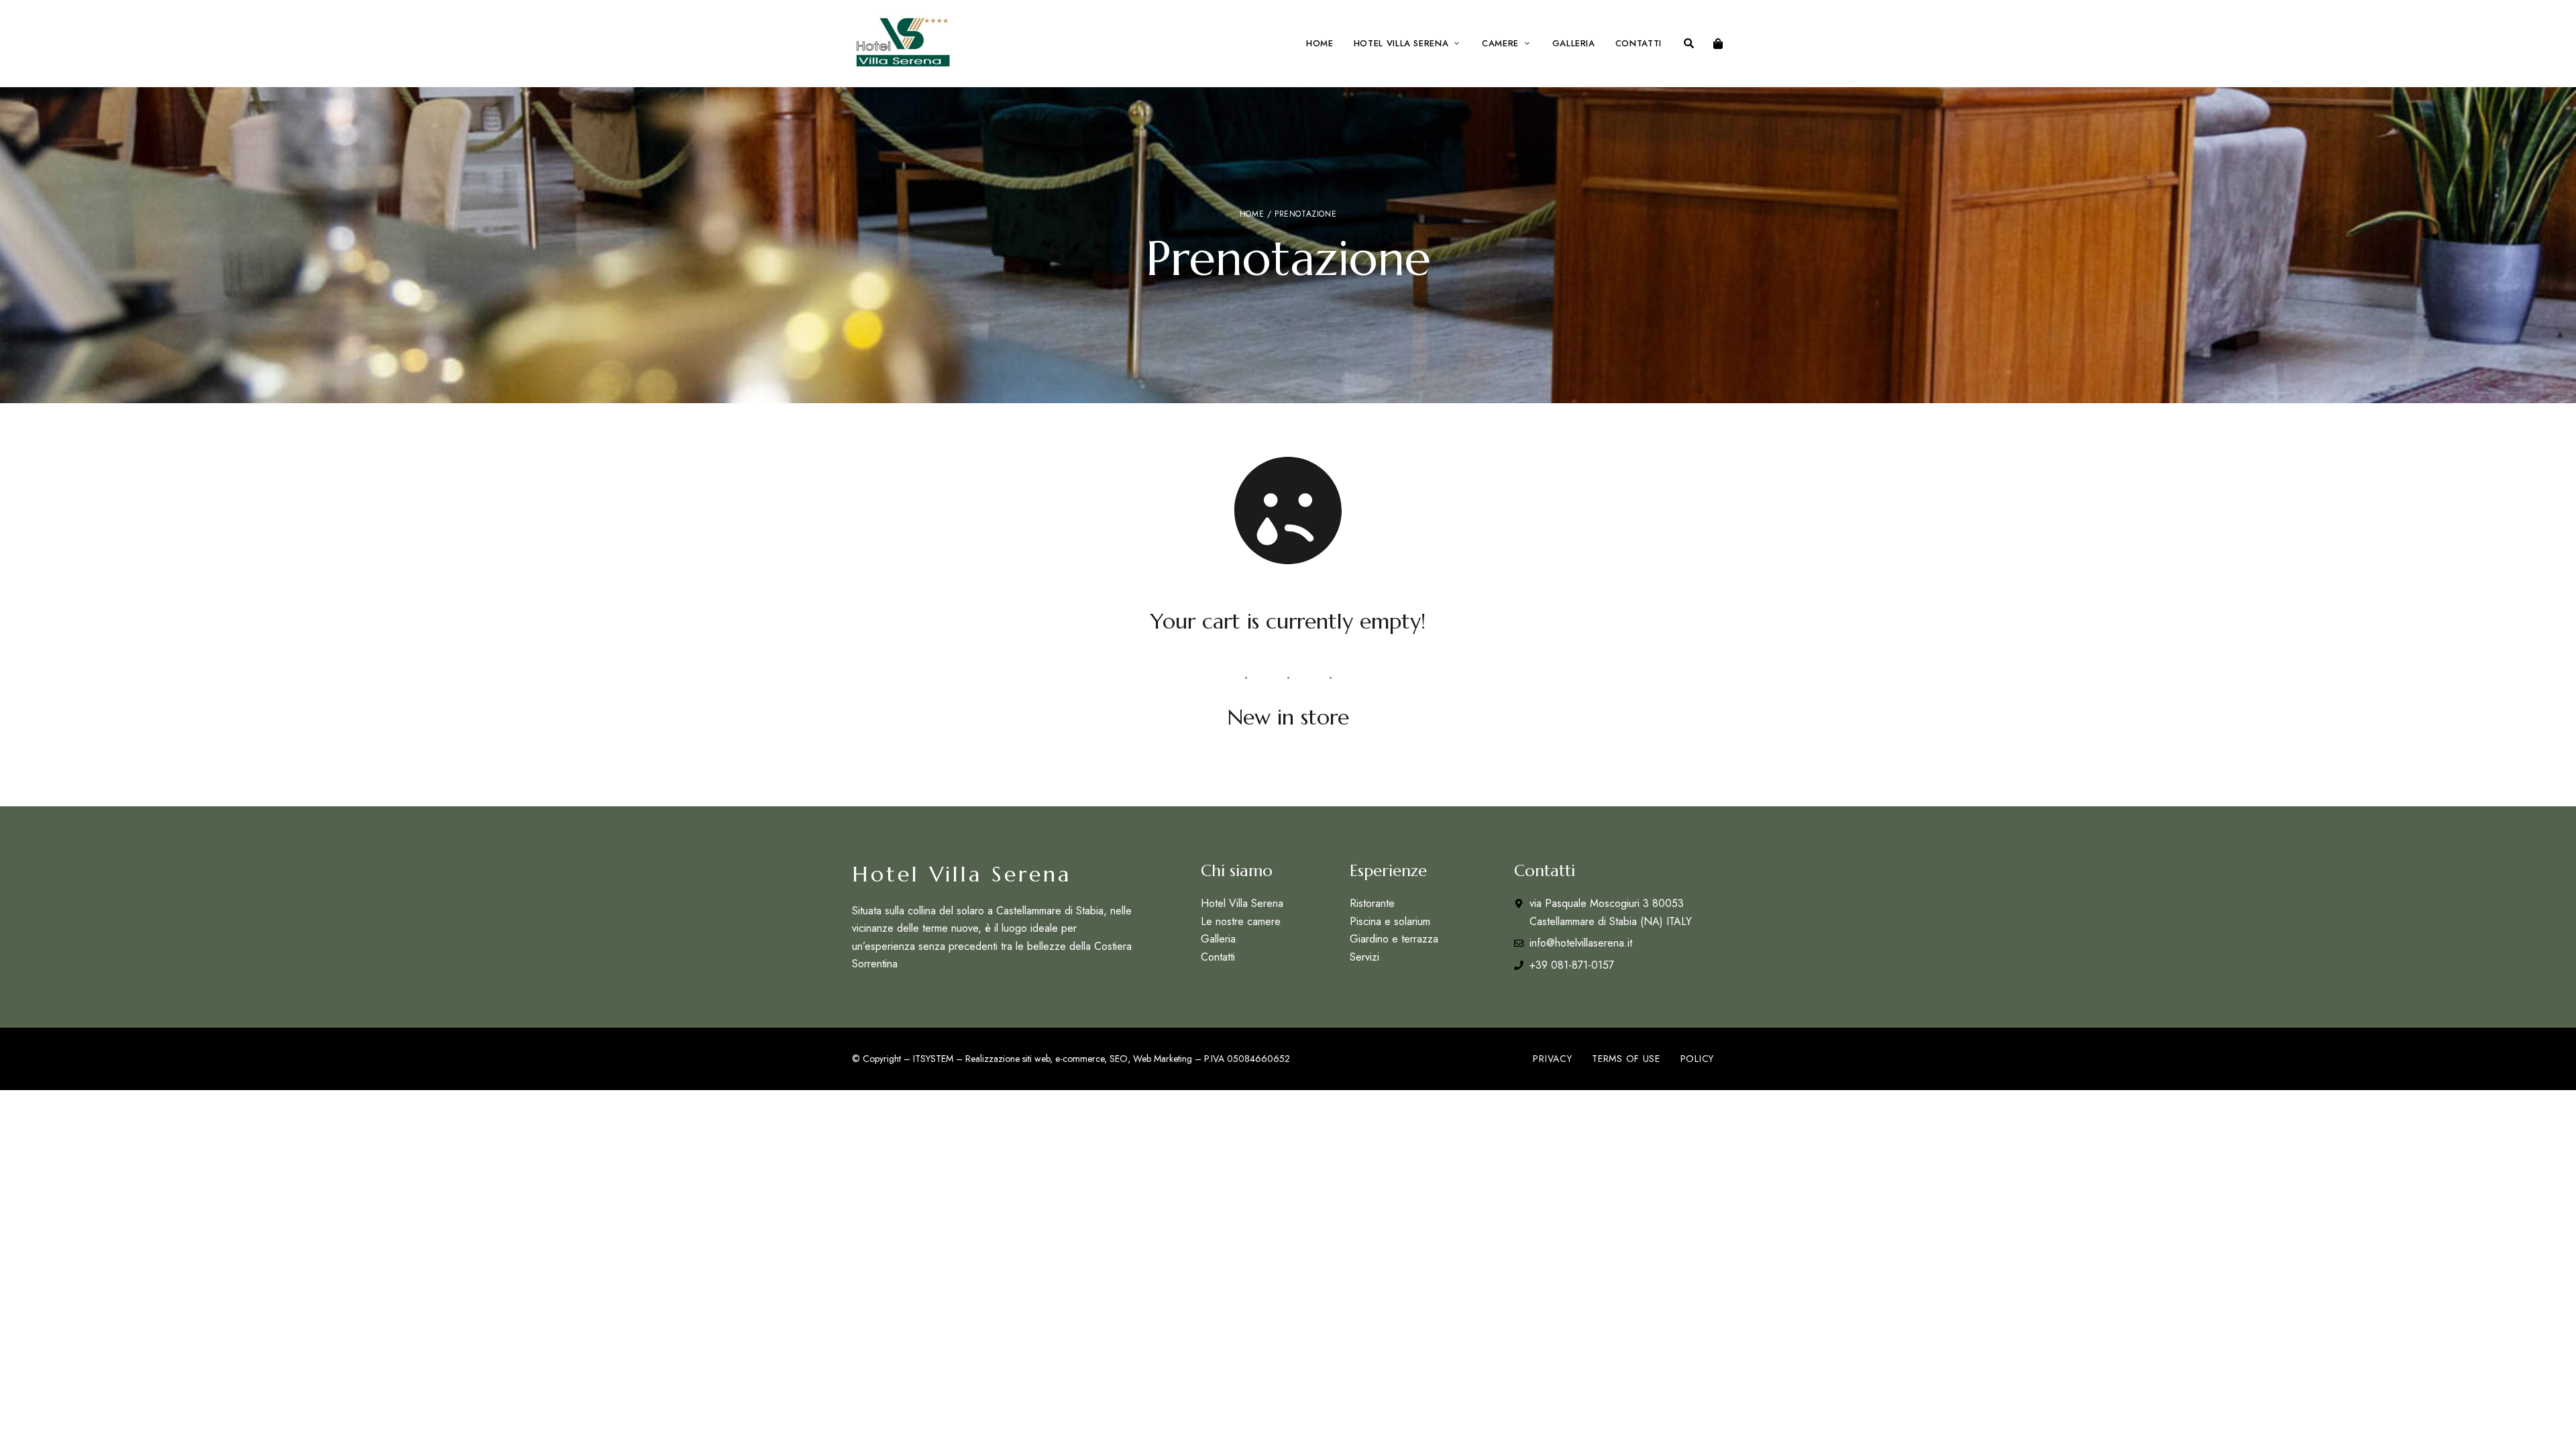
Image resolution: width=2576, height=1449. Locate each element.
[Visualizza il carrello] (1718, 44)
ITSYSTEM (933, 1059)
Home (1252, 214)
